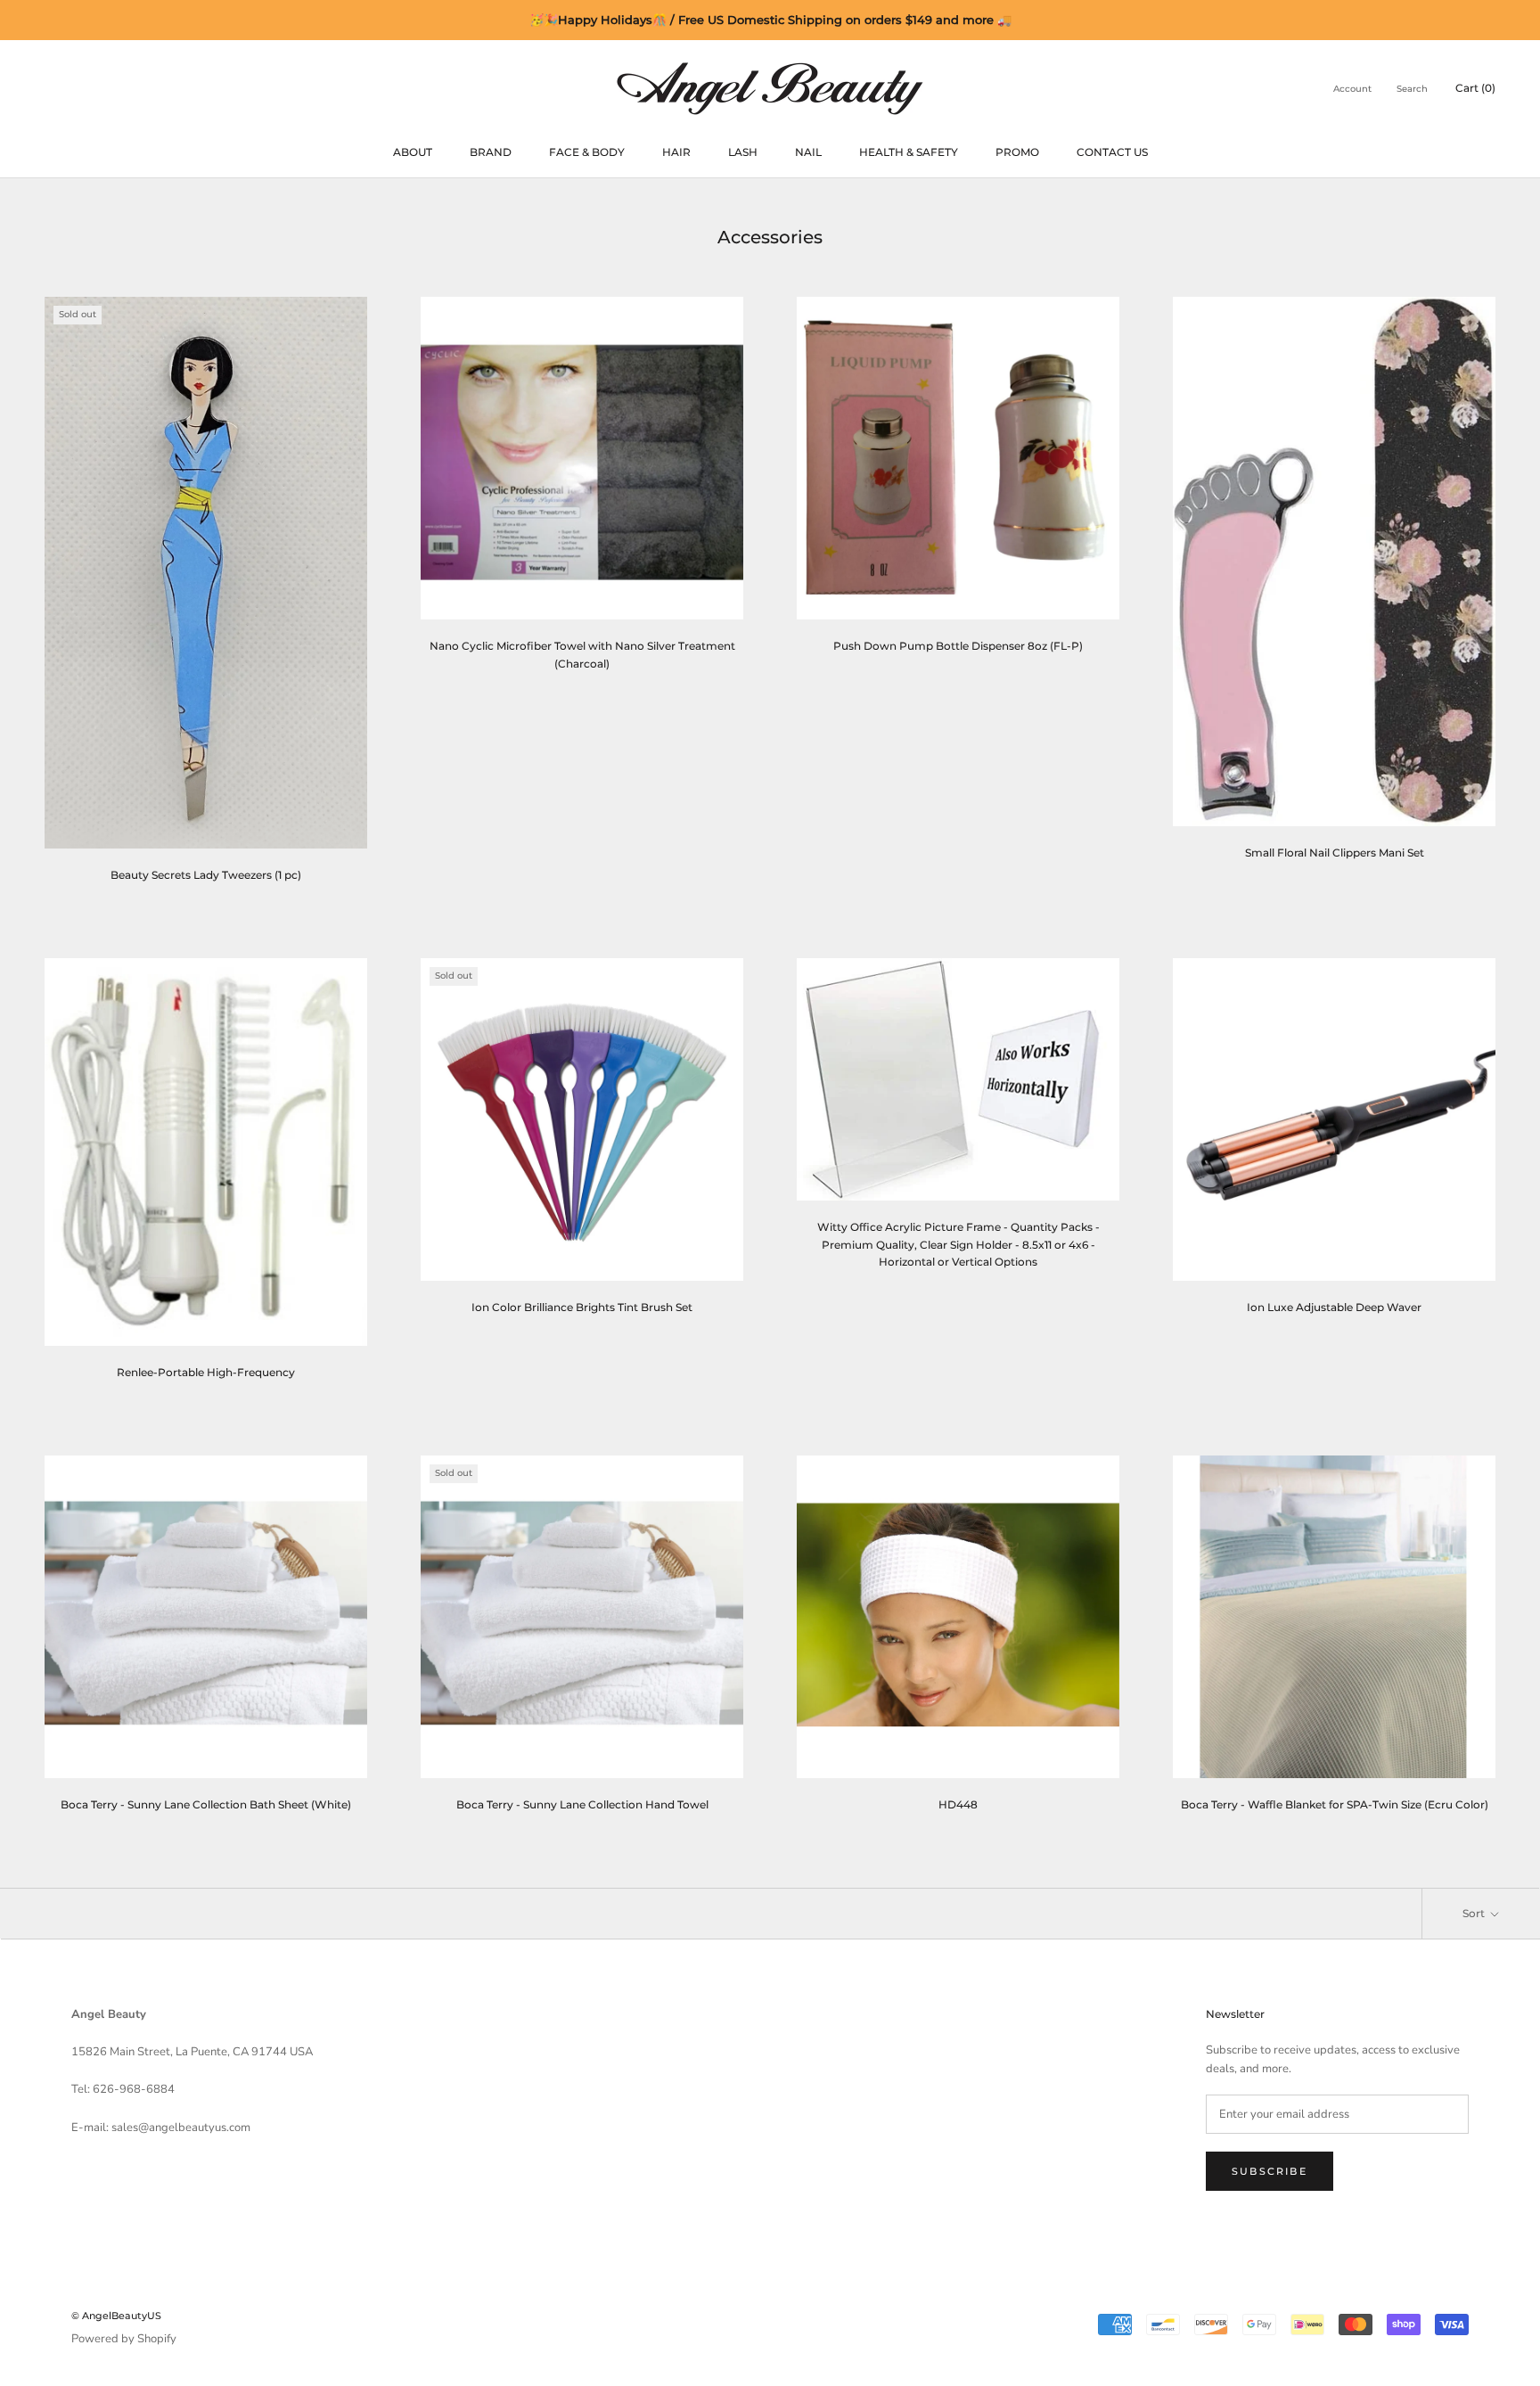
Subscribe (1270, 2171)
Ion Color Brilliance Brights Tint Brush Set (582, 1307)
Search (1412, 89)
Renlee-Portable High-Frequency (206, 1372)
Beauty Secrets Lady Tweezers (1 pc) (206, 875)
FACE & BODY (587, 152)
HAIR (676, 152)
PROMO (1017, 152)
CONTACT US (1112, 152)
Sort (1475, 1913)
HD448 (958, 1804)
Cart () (1475, 88)
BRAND (491, 152)
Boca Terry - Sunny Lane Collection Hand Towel (582, 1804)
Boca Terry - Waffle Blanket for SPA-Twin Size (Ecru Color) (1335, 1804)
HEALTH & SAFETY (909, 152)
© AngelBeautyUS (116, 2316)
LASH (743, 152)
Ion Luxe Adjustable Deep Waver (1334, 1307)
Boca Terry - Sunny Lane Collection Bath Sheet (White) (206, 1804)
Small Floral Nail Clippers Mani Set (1335, 853)
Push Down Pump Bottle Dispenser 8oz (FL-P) (958, 646)
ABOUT (413, 152)
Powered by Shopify (124, 2339)
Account (1352, 89)
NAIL (808, 152)
